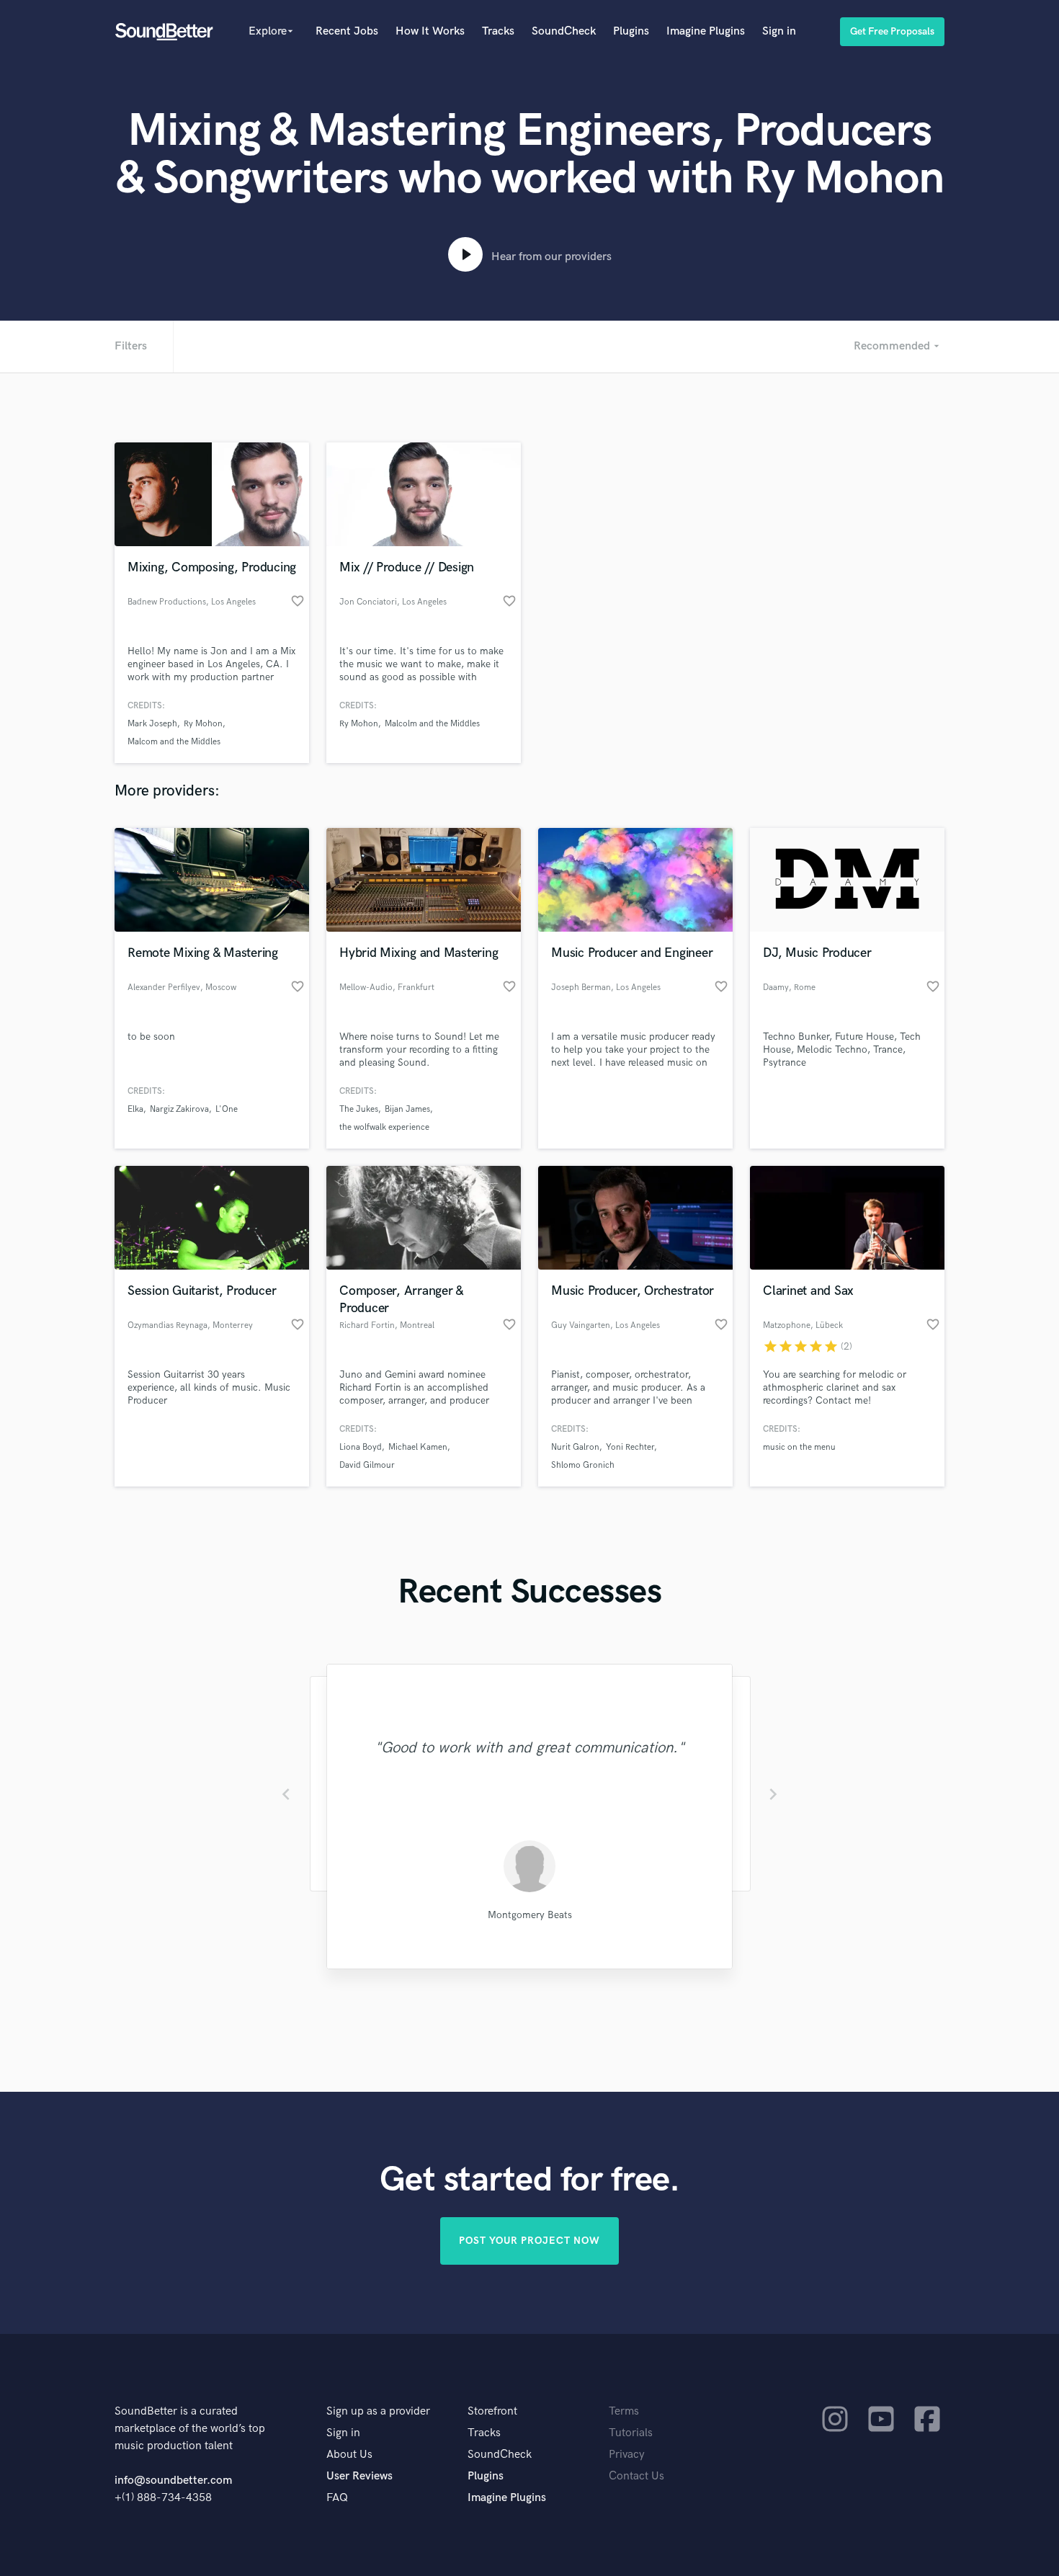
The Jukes (359, 1109)
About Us (349, 2455)
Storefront (492, 2411)
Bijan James (407, 1109)
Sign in (779, 31)
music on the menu (799, 1447)
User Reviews (359, 2476)
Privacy (627, 2455)
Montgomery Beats (530, 1915)
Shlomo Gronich (583, 1465)
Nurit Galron (575, 1447)
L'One (227, 1109)
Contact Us (636, 2476)
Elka (135, 1109)
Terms (624, 2411)
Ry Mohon (203, 724)
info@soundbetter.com (173, 2481)
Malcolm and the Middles (432, 724)
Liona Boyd (361, 1447)
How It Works (430, 31)
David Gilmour (367, 1465)
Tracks (498, 31)
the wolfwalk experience (384, 1127)
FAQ (337, 2498)
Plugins (631, 31)
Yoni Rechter (630, 1447)
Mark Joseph (152, 724)
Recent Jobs (347, 31)
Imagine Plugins (706, 31)
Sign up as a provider (378, 2411)
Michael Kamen (418, 1447)
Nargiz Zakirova (179, 1109)
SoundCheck (564, 31)
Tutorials (631, 2433)
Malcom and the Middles (174, 742)
